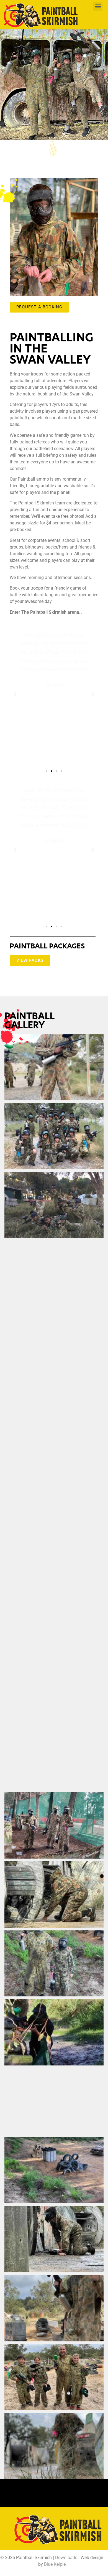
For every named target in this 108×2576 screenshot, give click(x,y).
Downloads (66, 2558)
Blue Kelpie (55, 2564)
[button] (98, 6)
